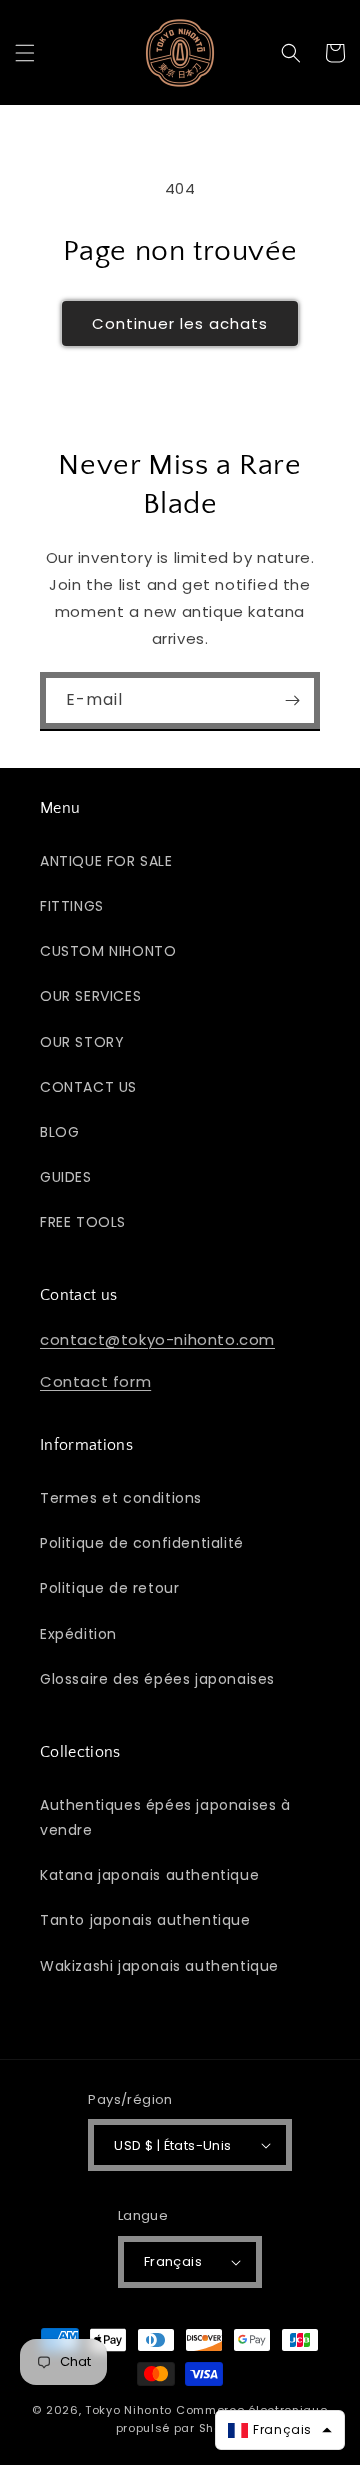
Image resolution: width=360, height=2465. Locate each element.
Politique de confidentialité (142, 1543)
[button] (25, 53)
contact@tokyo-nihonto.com (157, 1339)
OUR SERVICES (90, 996)
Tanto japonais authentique (145, 1920)
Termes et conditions (121, 1498)
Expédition (78, 1634)
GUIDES (66, 1177)
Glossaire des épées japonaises (157, 1679)
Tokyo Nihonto (128, 2410)
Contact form (95, 1381)
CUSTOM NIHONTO (108, 951)
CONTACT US (88, 1087)
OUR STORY (82, 1042)
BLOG (59, 1132)
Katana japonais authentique (149, 1875)
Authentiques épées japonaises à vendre (165, 1817)
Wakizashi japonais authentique (159, 1966)
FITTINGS (72, 906)
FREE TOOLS (83, 1222)
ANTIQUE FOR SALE (106, 861)
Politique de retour (109, 1588)
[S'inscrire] (292, 700)
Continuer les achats (180, 323)
